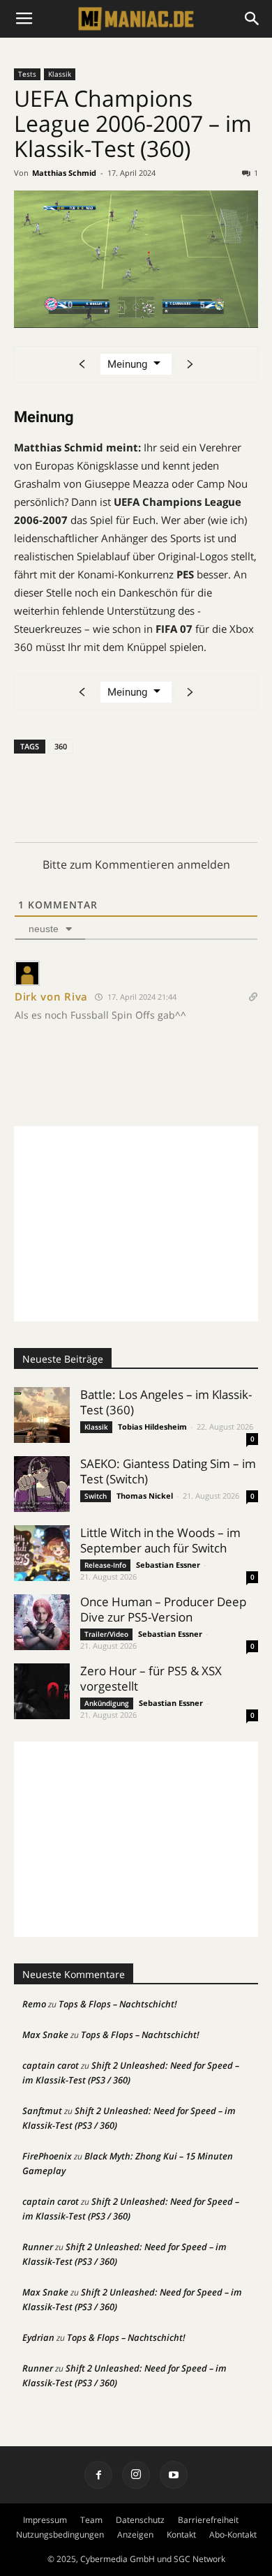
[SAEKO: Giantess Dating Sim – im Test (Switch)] (42, 1484)
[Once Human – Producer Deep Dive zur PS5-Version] (42, 1622)
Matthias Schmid (64, 173)
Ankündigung (107, 1703)
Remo (34, 2004)
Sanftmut (42, 2111)
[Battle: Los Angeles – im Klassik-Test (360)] (42, 1415)
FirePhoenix (47, 2156)
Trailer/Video (106, 1634)
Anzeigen (135, 2534)
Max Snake (45, 2035)
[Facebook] (98, 2475)
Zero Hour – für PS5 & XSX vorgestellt (151, 1678)
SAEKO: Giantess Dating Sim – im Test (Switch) (168, 1471)
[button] (252, 19)
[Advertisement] (136, 1224)
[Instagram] (136, 2475)
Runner (38, 2247)
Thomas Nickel (145, 1496)
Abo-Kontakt (233, 2534)
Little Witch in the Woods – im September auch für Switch (160, 1540)
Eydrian (38, 2337)
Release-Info (105, 1565)
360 (61, 746)
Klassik (60, 74)
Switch (96, 1496)
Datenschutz (140, 2520)
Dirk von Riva (51, 996)
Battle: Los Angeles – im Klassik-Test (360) (166, 1402)
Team (91, 2520)
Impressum (45, 2520)
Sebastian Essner (168, 1565)
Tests (27, 74)
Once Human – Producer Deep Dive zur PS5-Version (163, 1609)
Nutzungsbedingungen (60, 2534)
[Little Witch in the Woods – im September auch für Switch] (42, 1553)
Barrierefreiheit (208, 2520)
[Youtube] (174, 2475)
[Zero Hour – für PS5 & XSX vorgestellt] (42, 1691)
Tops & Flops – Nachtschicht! (118, 2004)
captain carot (51, 2065)
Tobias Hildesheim (152, 1426)
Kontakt (181, 2534)
